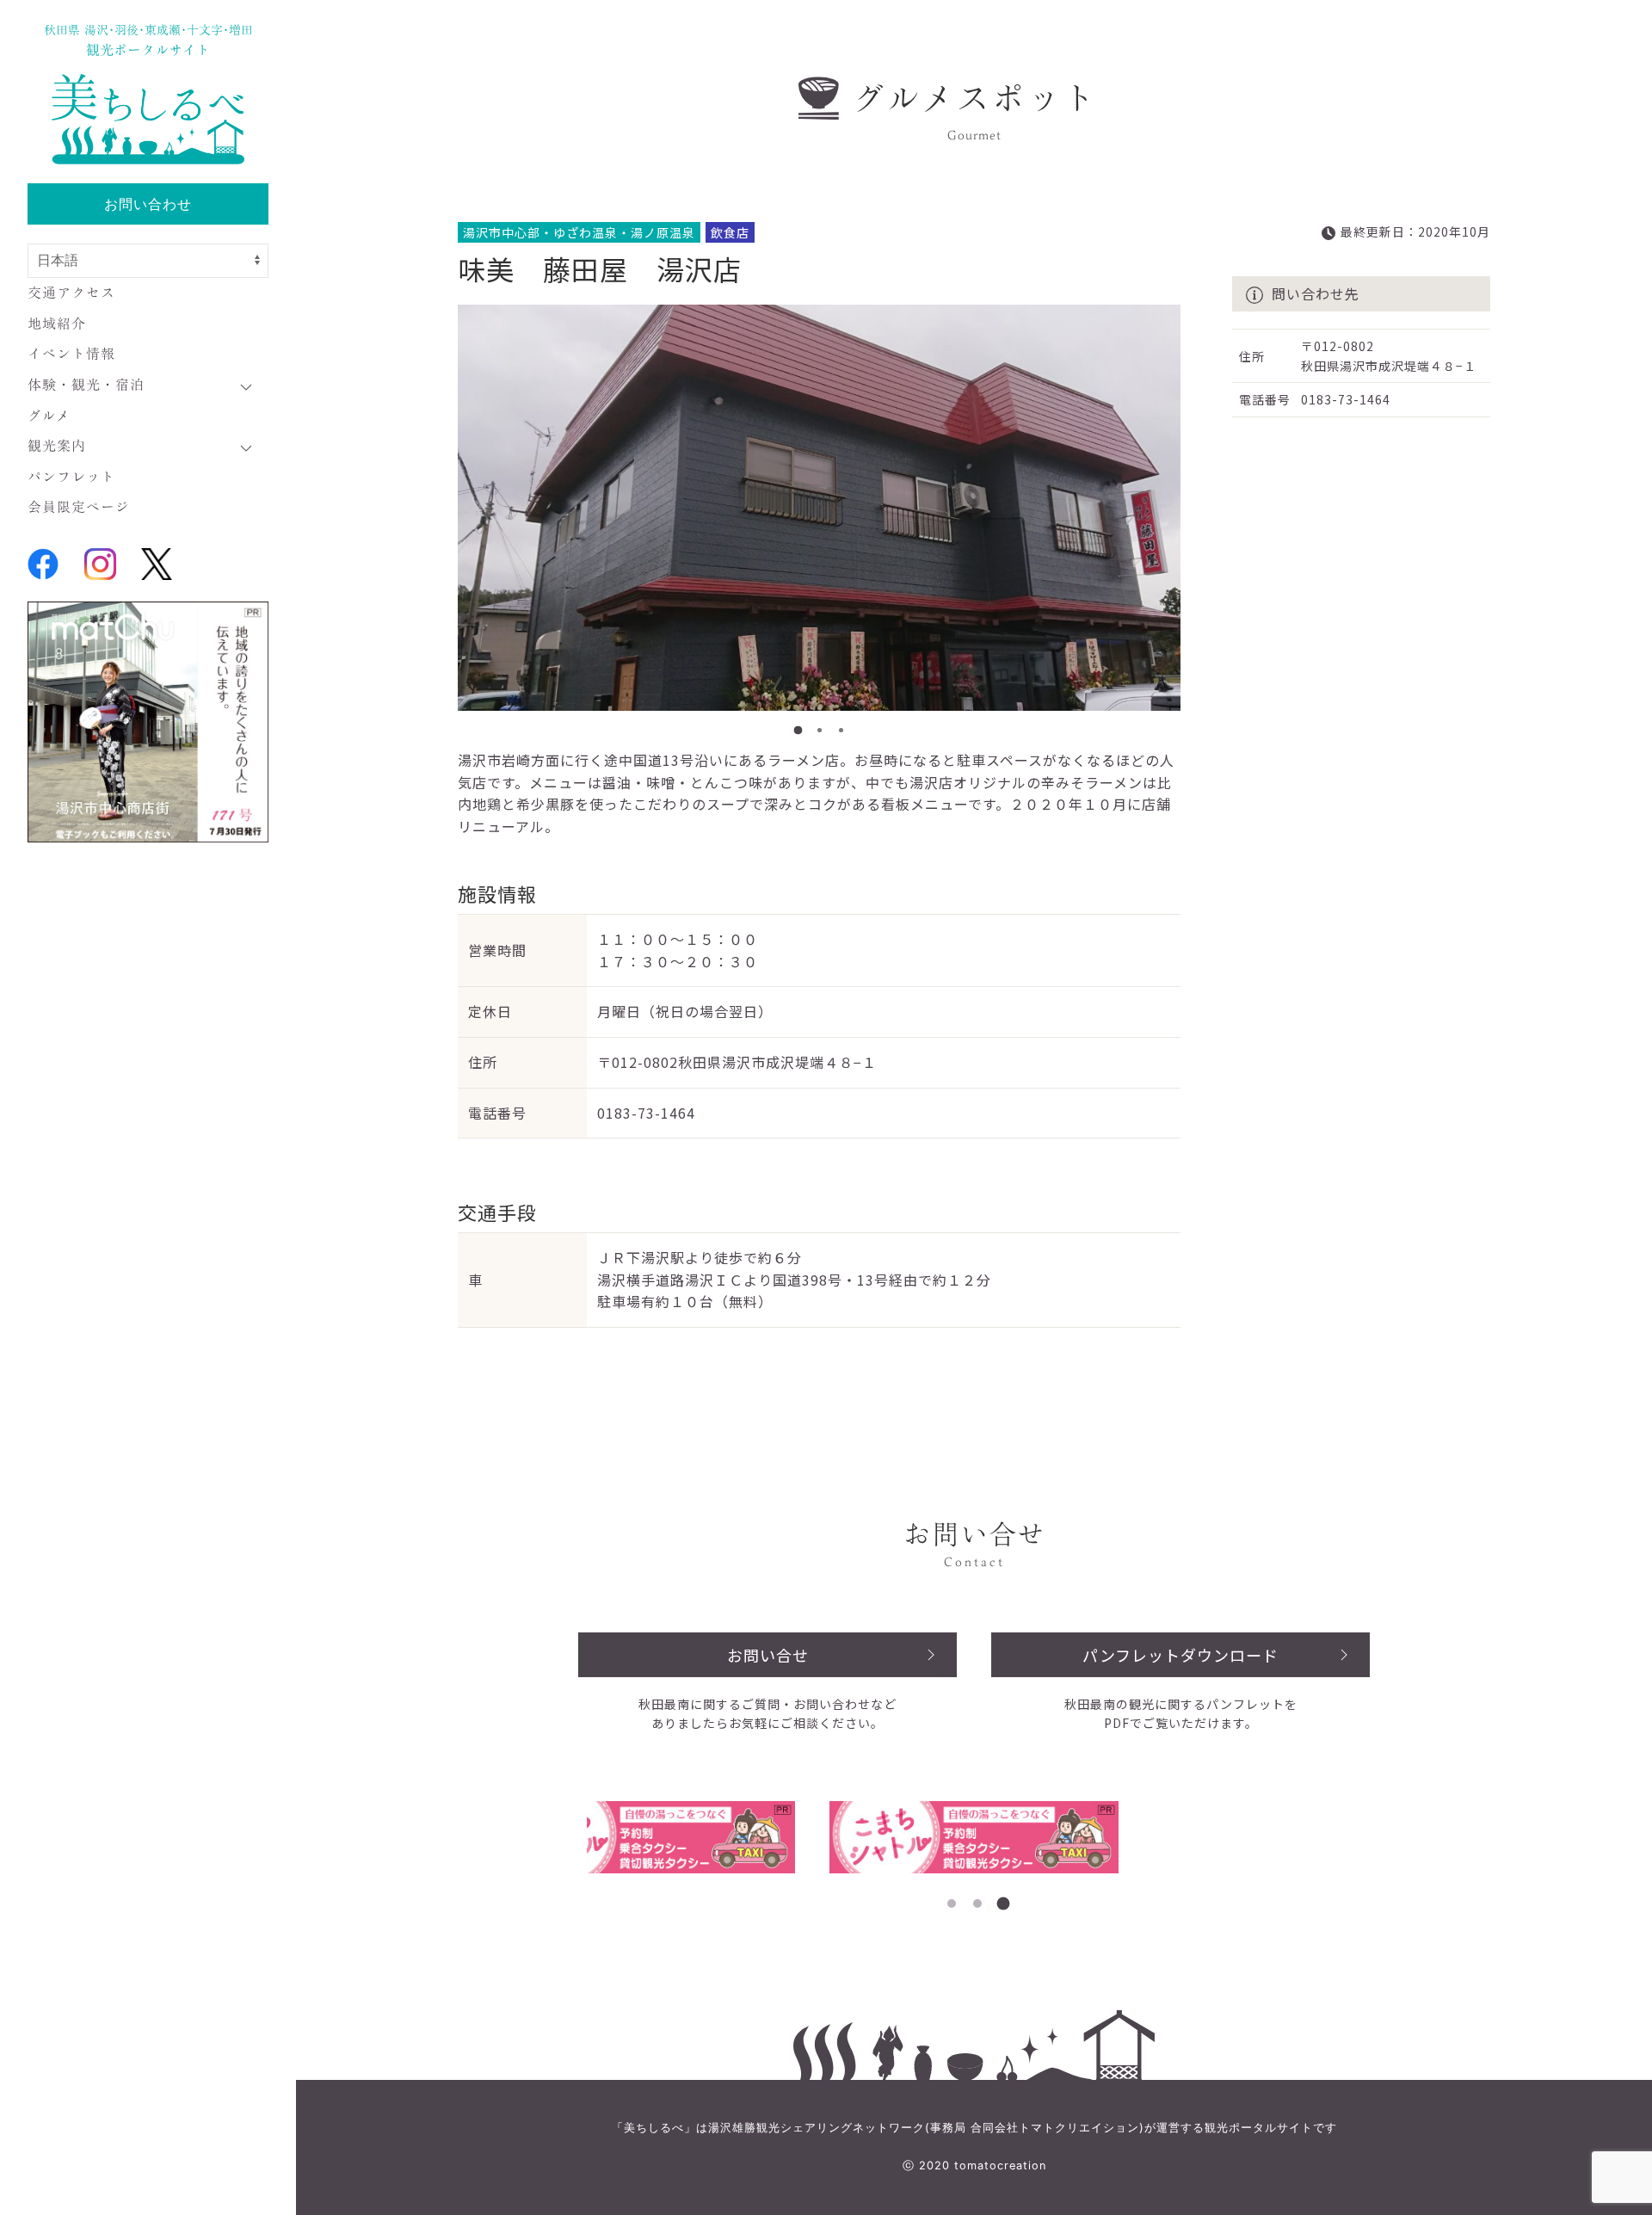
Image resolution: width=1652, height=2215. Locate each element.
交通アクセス (71, 293)
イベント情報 (71, 354)
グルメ (49, 416)
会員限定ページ (79, 507)
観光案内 (57, 446)
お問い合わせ (148, 204)
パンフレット (71, 477)
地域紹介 (57, 324)
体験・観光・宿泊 (86, 385)
